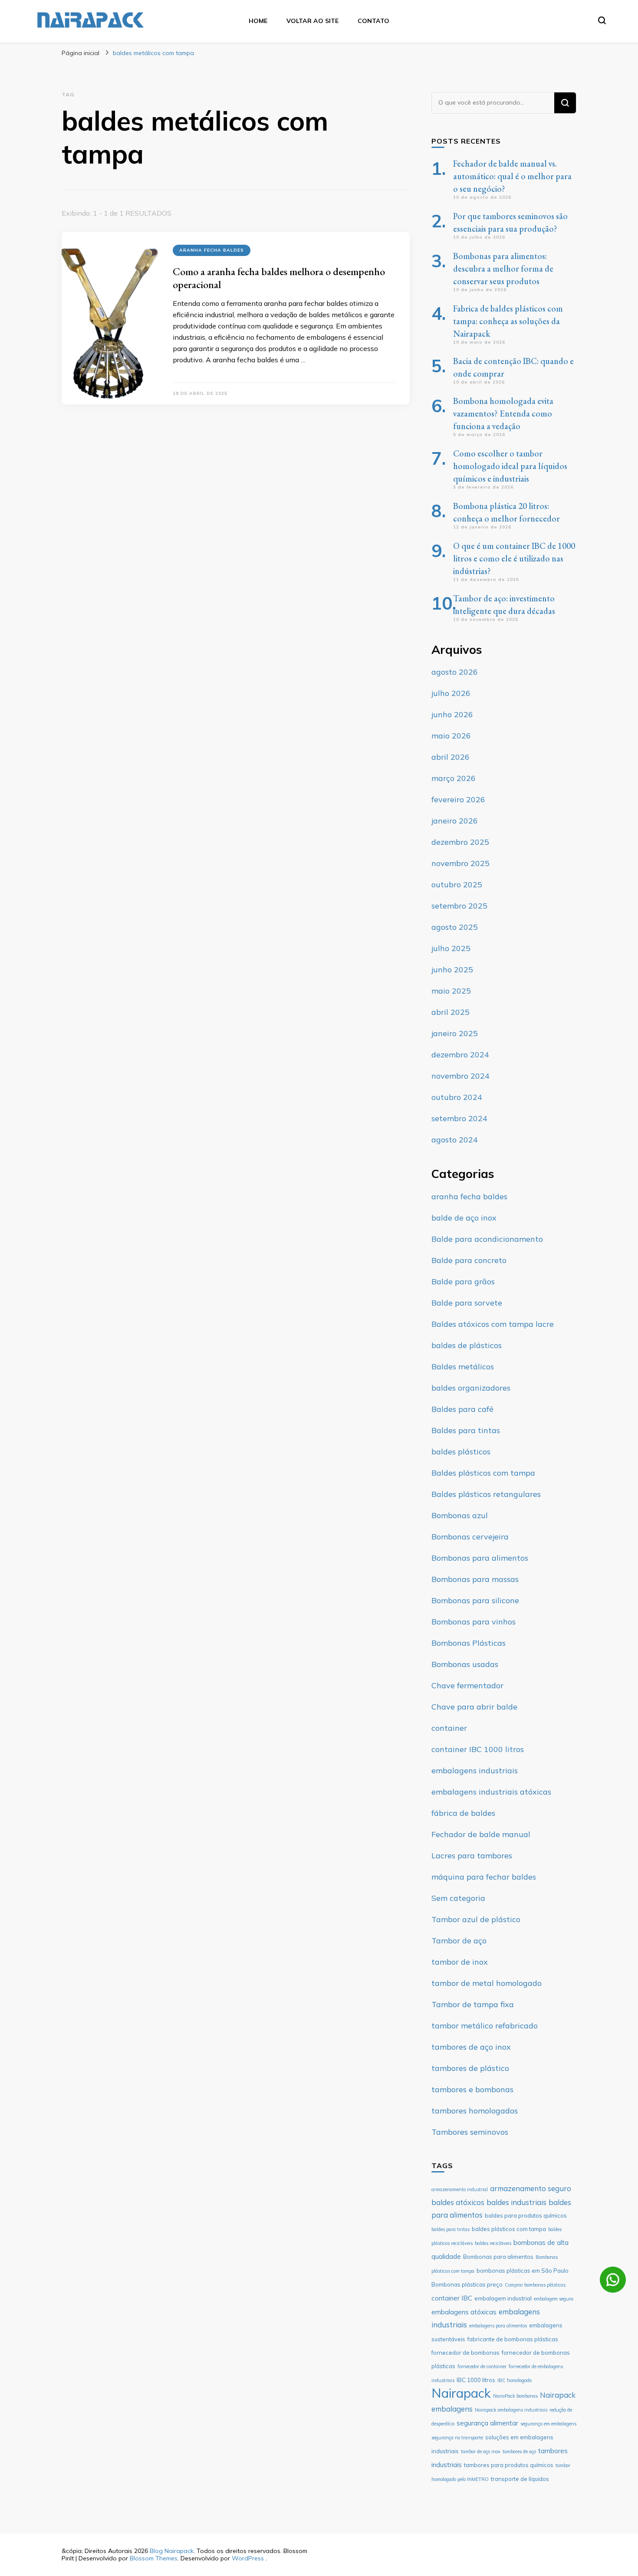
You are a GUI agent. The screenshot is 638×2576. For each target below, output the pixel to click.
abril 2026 (451, 757)
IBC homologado (515, 2380)
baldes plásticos (461, 1452)
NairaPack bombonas (515, 2396)
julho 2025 (451, 948)
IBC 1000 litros (476, 2380)
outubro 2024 (457, 1097)
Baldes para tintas (466, 1430)
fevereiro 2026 (458, 799)
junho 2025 (452, 970)
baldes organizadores (471, 1388)
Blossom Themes (154, 2558)
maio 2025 (451, 991)
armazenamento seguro (531, 2188)
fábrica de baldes (463, 1813)
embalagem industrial (503, 2298)
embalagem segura (554, 2299)
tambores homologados (475, 2111)
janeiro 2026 (455, 821)
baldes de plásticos (467, 1345)
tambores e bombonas (472, 2089)
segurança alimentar (487, 2423)
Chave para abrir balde (474, 1707)
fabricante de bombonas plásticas (513, 2339)
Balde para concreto (469, 1260)
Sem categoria (458, 1898)
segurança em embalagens (548, 2424)
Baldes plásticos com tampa (483, 1473)
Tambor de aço (459, 1941)
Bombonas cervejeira (470, 1537)
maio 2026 (451, 736)
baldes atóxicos (458, 2202)
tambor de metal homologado (487, 1983)
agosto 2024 (455, 1140)
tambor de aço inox (481, 2451)
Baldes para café (462, 1409)
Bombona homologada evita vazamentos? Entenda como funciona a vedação (503, 413)
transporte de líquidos (520, 2479)
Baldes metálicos (463, 1367)
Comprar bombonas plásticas (535, 2285)
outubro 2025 (457, 884)
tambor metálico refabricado (485, 2026)
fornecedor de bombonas (465, 2353)
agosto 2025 (455, 927)
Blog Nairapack (172, 2551)
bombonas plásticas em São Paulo (523, 2271)
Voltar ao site (312, 21)
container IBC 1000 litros (478, 1749)
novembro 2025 (460, 863)
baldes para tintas (451, 2229)
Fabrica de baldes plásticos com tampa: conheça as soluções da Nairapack (508, 321)
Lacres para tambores (472, 1856)
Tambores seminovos (470, 2132)
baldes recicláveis (493, 2243)
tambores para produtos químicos (509, 2465)
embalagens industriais (475, 1770)
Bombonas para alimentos (480, 1558)
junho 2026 (452, 714)
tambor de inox (460, 1962)
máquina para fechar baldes (484, 1877)
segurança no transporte (457, 2438)
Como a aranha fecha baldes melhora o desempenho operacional (279, 278)
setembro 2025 (459, 906)
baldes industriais (516, 2202)
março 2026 (454, 778)
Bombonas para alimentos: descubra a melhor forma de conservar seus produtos (503, 269)
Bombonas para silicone (475, 1600)
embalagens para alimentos (498, 2326)
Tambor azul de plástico (476, 1919)
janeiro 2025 (455, 1033)
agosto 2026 (455, 672)
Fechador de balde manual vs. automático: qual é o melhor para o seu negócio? (512, 176)
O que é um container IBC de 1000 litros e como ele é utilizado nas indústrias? (514, 558)
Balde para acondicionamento (487, 1239)
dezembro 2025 (460, 842)
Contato (373, 21)
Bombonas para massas (475, 1579)
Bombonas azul (460, 1515)
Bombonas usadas (465, 1664)
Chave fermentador (467, 1685)
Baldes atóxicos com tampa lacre (493, 1324)
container (449, 1728)
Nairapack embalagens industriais (511, 2410)
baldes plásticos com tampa (509, 2229)
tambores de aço (519, 2451)
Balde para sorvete (467, 1303)
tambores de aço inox (471, 2047)
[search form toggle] (602, 20)
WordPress (248, 2558)
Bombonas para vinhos (474, 1622)
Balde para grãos (463, 1281)
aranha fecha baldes (212, 250)
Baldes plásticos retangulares (486, 1494)
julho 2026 (451, 693)
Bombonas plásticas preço (467, 2284)
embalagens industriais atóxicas (491, 1792)
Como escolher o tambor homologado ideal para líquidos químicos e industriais (510, 466)
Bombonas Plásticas (469, 1643)
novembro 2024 (460, 1076)
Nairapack (461, 2393)
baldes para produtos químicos (526, 2215)
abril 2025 (451, 1012)
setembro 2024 (459, 1118)
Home (258, 21)
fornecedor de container (482, 2366)
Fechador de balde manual (481, 1834)
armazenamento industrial (460, 2189)
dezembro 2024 (460, 1055)
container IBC (452, 2298)
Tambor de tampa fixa (473, 2004)
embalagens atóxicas (464, 2312)
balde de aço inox (464, 1218)
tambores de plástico (470, 2068)
